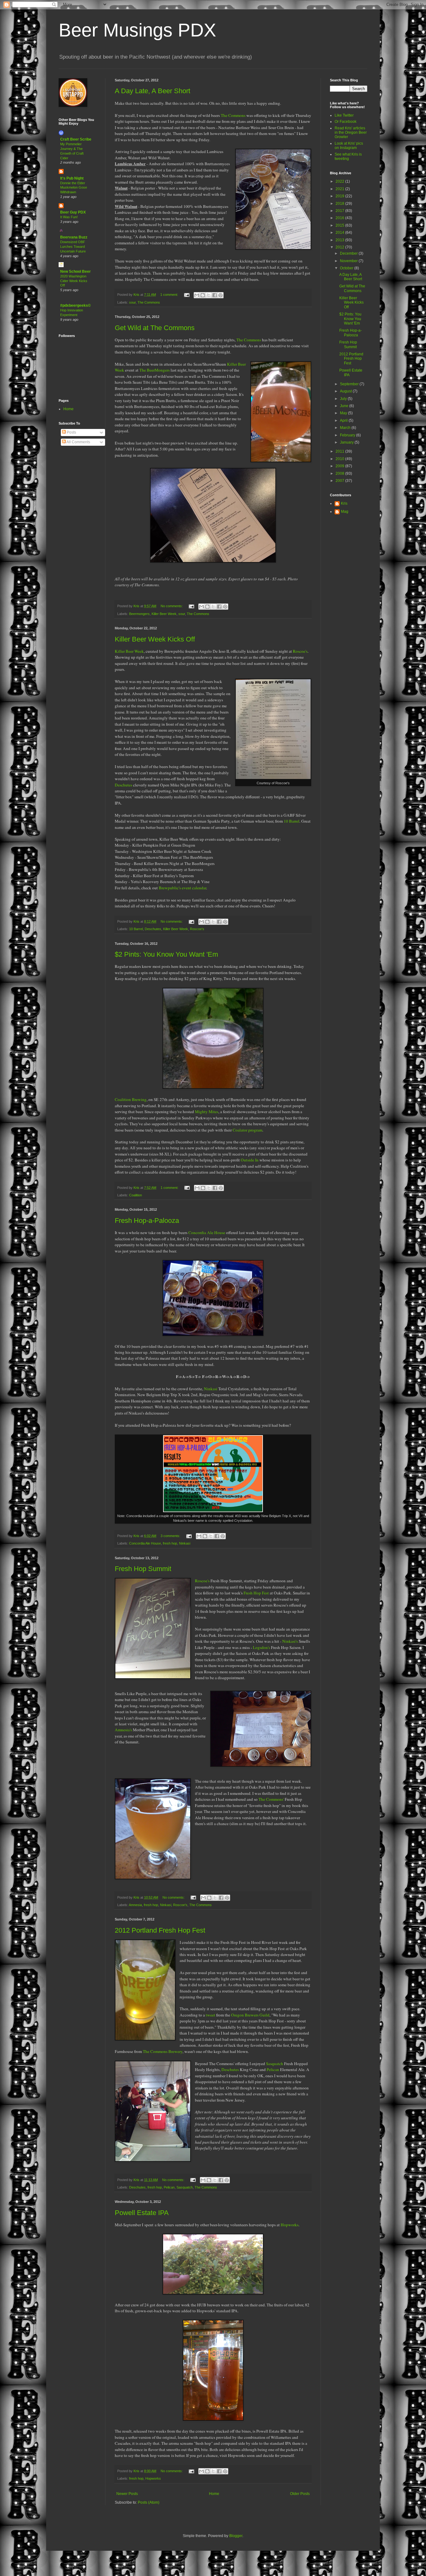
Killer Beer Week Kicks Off (155, 639)
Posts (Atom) (149, 2502)
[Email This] (197, 295)
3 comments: (171, 1536)
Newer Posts (127, 2494)
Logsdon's (261, 1647)
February (348, 435)
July (344, 399)
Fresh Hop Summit (143, 1569)
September (350, 384)
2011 (340, 451)
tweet (211, 2015)
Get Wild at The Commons (155, 328)
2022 (340, 181)
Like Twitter (344, 115)
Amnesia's (123, 1730)
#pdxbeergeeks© (75, 305)
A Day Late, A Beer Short (152, 91)
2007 (340, 481)
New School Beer (75, 272)
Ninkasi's (290, 1641)
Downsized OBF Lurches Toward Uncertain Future (73, 247)
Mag (345, 512)
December (349, 253)
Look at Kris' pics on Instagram (349, 146)
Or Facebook (346, 122)
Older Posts (300, 2494)
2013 (340, 240)
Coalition (136, 1195)
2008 (340, 473)
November (349, 261)
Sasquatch (275, 2064)
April (344, 421)
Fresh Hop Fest (256, 1593)
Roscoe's (300, 651)
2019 (340, 196)
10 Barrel (292, 821)
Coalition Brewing (131, 1099)
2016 (340, 218)
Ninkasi (211, 1389)
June (345, 406)
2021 (340, 189)
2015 (340, 225)
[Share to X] (209, 295)
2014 (340, 233)
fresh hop (170, 1543)
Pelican (273, 2069)
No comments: (172, 606)
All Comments (78, 442)
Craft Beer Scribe (76, 139)
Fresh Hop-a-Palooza (147, 1221)
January (347, 442)
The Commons (233, 115)
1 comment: (170, 295)
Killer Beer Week (164, 614)
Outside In (250, 1160)
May (344, 413)
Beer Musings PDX (137, 30)
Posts (71, 432)
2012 (340, 247)
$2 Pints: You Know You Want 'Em (166, 954)
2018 (340, 204)
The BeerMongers (155, 370)
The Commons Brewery (163, 2051)
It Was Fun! (69, 217)
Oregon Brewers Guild (250, 2015)
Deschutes (123, 785)
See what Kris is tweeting (348, 156)
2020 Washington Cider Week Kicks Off (74, 281)
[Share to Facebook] (215, 295)
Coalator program (247, 1130)
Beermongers (139, 614)
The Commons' (271, 1799)
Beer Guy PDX (73, 212)
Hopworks (153, 2478)
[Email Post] (186, 295)
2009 (340, 466)
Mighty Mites (207, 1112)
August (346, 391)
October (347, 268)
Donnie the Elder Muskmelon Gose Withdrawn (74, 188)
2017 (340, 211)
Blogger (236, 2536)
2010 (340, 459)
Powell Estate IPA (142, 2213)
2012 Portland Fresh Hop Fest (160, 1930)
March (346, 428)
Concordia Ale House (207, 1233)
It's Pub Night (72, 178)
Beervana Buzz (74, 237)
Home (214, 2494)
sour (132, 302)
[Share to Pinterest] (220, 295)
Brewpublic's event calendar (182, 888)
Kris (344, 503)
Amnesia (135, 1905)
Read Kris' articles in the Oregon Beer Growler (351, 133)
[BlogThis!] (203, 295)
